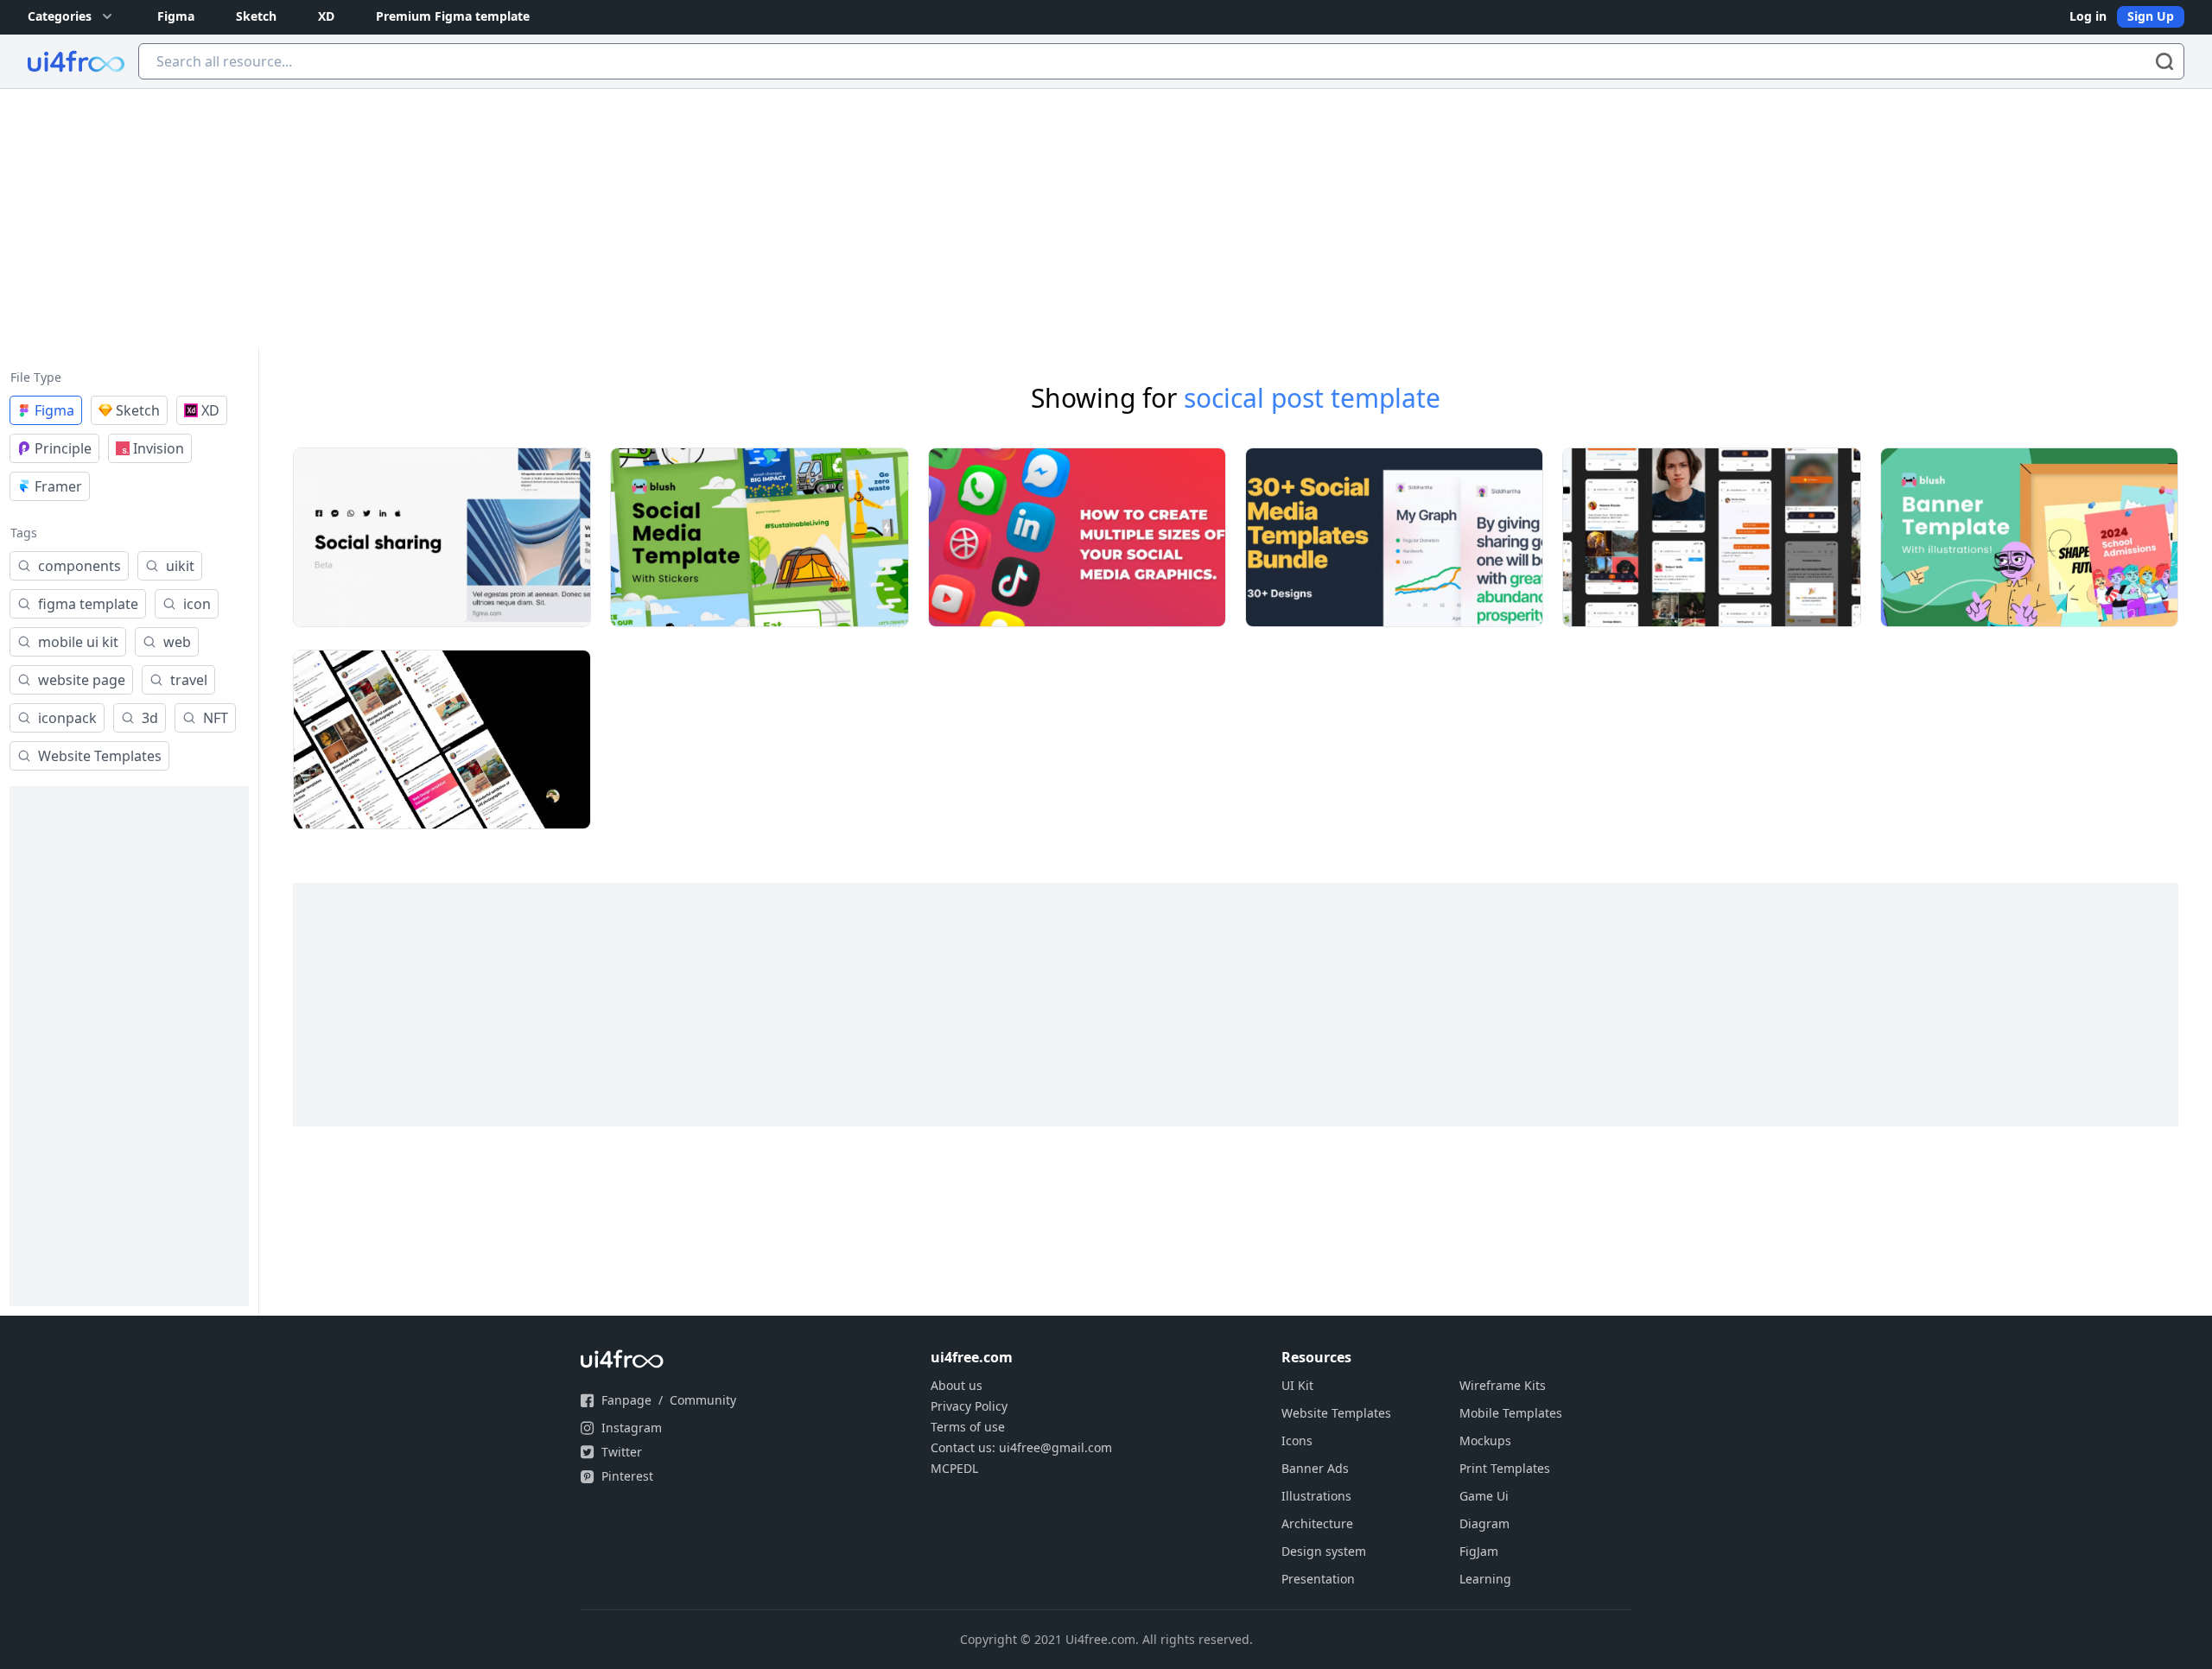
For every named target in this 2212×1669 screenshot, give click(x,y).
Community (703, 1400)
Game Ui (1484, 1496)
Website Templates (1336, 1413)
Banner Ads (1315, 1468)
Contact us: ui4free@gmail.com (1021, 1447)
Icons (1297, 1441)
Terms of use (968, 1427)
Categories (60, 16)
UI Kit (1297, 1385)
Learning (1485, 1579)
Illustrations (1316, 1496)
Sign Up (2151, 16)
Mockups (1485, 1441)
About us (957, 1385)
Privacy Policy (969, 1406)
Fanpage (626, 1400)
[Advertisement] (1106, 219)
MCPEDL (954, 1468)
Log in (2088, 16)
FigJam (1479, 1551)
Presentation (1318, 1579)
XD (326, 16)
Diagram (1484, 1523)
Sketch (256, 16)
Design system (1324, 1551)
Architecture (1317, 1523)
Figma (176, 16)
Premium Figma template (453, 16)
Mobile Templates (1511, 1413)
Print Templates (1505, 1468)
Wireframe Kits (1503, 1385)
